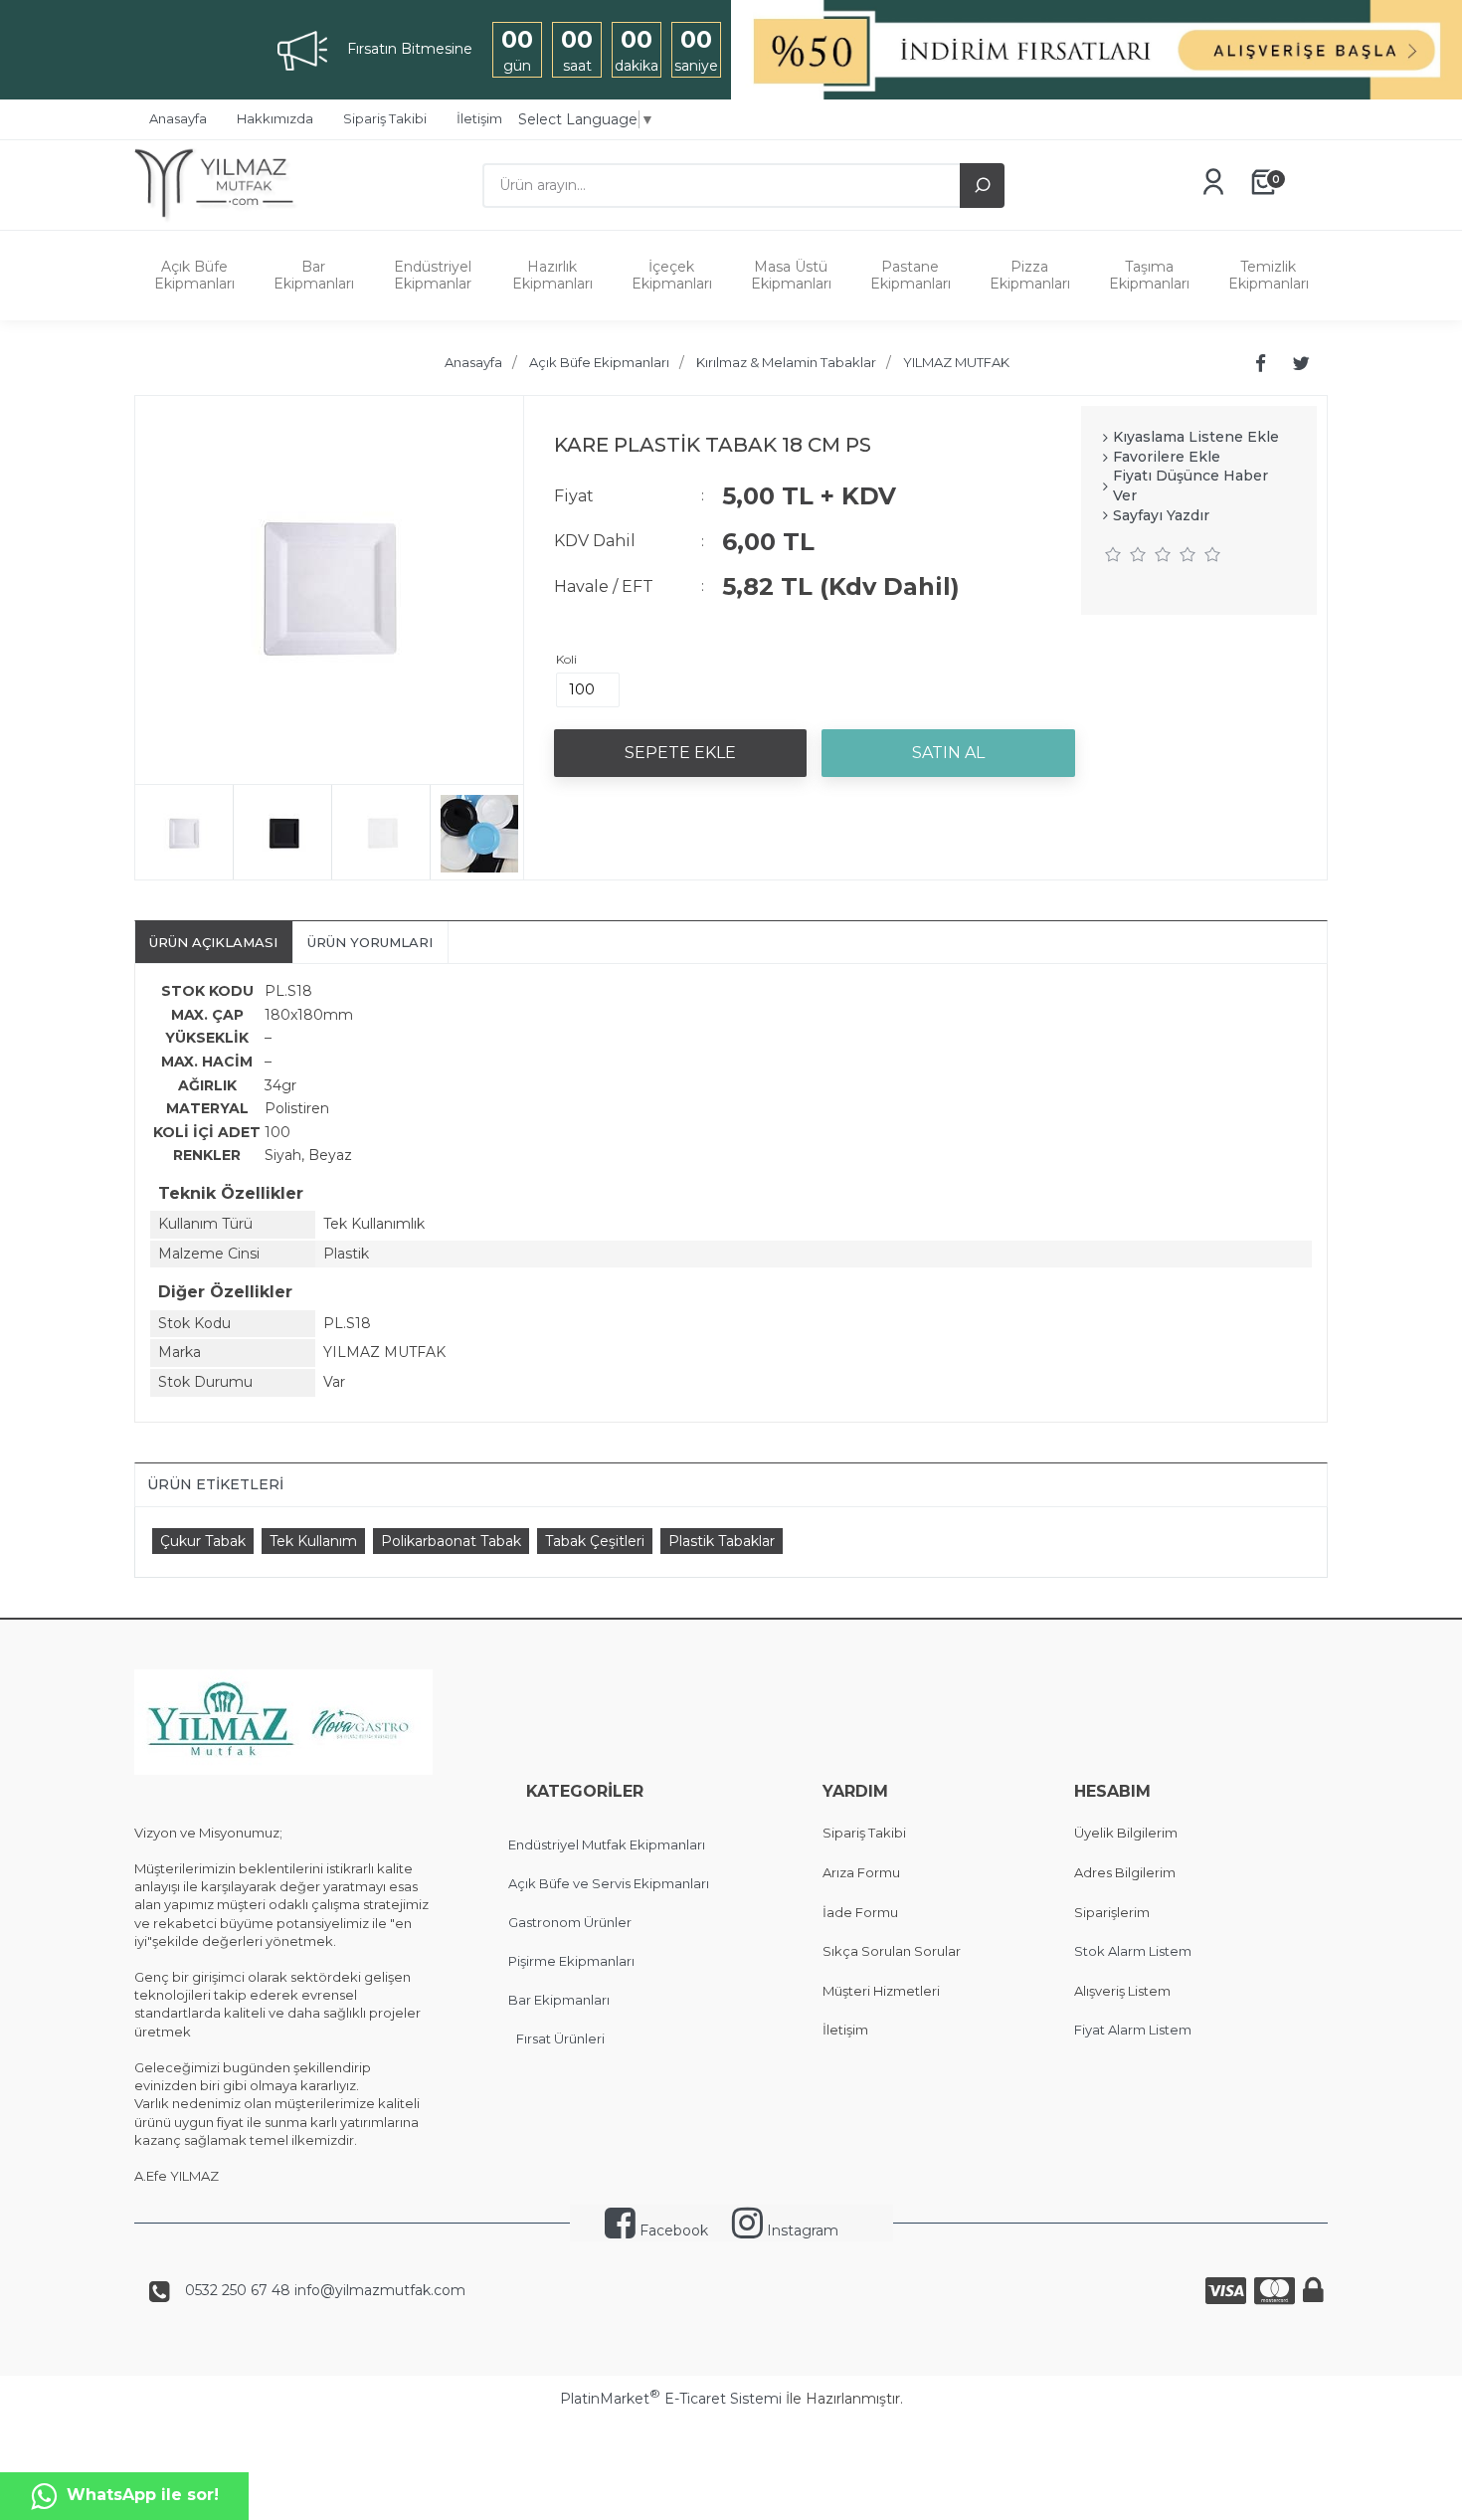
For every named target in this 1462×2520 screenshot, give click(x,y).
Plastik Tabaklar (722, 1541)
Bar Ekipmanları (314, 275)
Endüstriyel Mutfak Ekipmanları (607, 1844)
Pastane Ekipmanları (911, 275)
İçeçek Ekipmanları (672, 275)
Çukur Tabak (203, 1541)
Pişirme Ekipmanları (571, 1961)
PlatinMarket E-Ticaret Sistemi (671, 2399)
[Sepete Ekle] (680, 753)
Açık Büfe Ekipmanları (194, 275)
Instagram (801, 2230)
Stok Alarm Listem (1133, 1951)
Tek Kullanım (313, 1541)
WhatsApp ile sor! (143, 2495)
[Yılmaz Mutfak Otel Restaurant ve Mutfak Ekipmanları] (221, 220)
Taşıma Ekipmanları (1149, 275)
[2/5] (1126, 554)
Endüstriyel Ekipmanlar (433, 275)
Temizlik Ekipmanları (1269, 275)
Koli (566, 659)
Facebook (672, 2230)
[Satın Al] (948, 753)
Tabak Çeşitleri (595, 1541)
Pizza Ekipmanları (1030, 275)
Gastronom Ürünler (570, 1922)
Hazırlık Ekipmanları (552, 275)
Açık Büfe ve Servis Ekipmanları (609, 1883)
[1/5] (1113, 554)
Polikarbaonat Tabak (451, 1541)
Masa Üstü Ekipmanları (791, 275)
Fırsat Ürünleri (560, 2038)
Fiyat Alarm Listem (1133, 2030)
